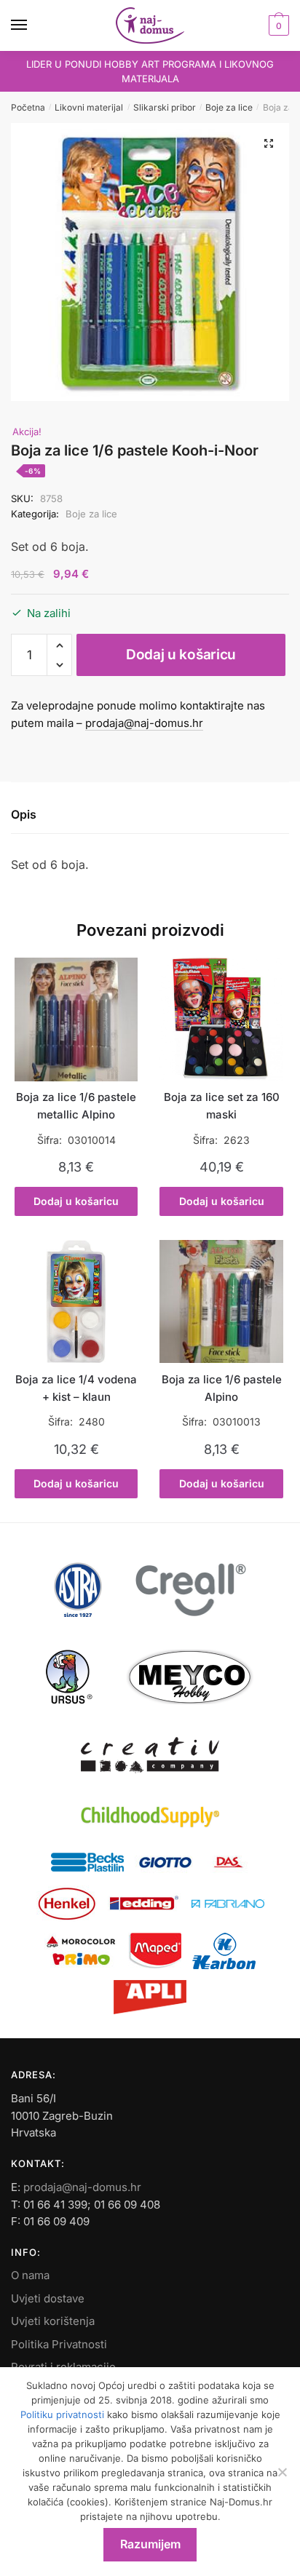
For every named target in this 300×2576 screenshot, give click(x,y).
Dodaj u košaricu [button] (76, 1201)
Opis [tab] (24, 814)
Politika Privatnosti (59, 2344)
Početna (28, 107)
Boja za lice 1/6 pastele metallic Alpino (76, 1106)
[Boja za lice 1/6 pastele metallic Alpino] (76, 1019)
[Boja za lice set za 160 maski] (221, 1019)
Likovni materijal (89, 107)
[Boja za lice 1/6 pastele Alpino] (221, 1301)
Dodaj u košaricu (181, 655)
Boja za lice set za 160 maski (222, 1106)
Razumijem (150, 2544)
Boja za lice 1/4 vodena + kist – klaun (76, 1388)
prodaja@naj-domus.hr (144, 723)
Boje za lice (229, 107)
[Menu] (33, 25)
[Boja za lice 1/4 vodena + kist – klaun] (76, 1301)
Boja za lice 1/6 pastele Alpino (222, 1388)
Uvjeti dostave (48, 2298)
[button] (269, 143)
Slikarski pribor (165, 107)
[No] (282, 2472)
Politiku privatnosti (62, 2414)
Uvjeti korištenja (53, 2321)
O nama (30, 2275)
